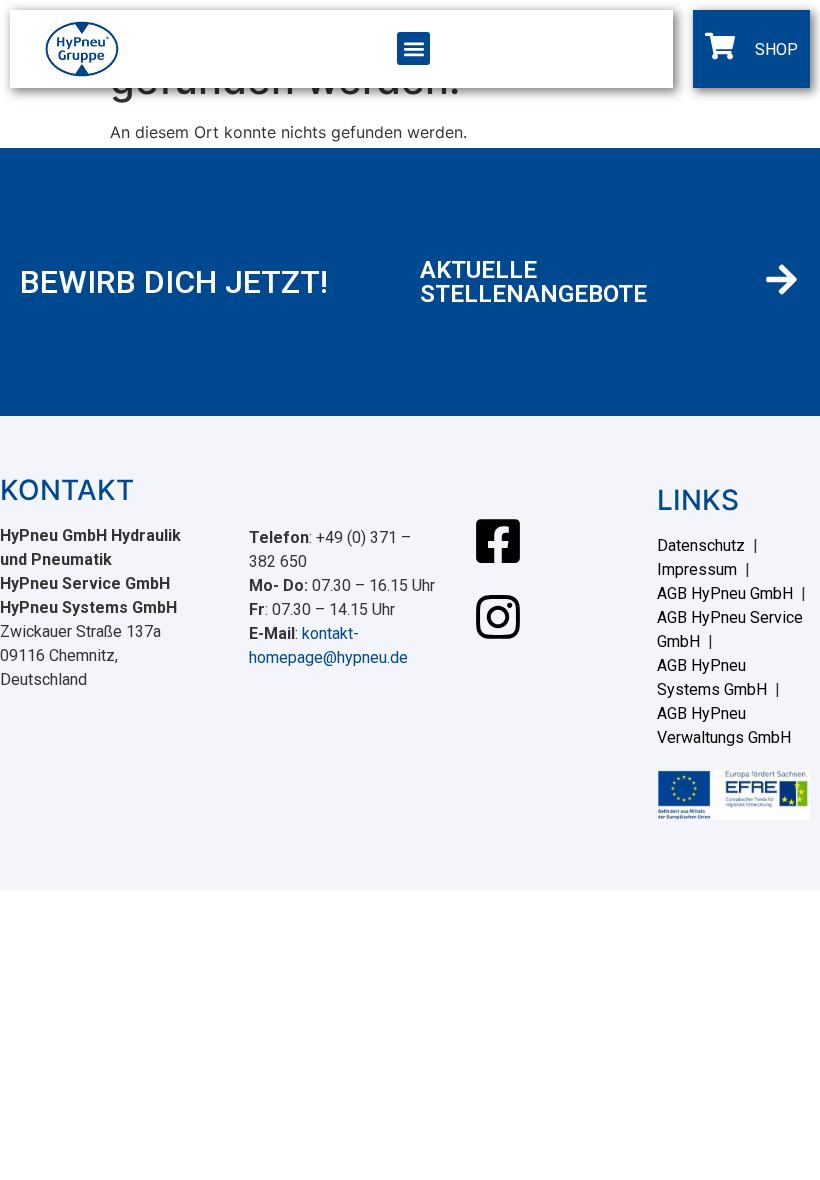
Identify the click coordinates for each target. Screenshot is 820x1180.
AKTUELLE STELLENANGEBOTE (533, 282)
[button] (413, 48)
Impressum (697, 569)
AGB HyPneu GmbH (725, 593)
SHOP (776, 49)
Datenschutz (701, 545)
